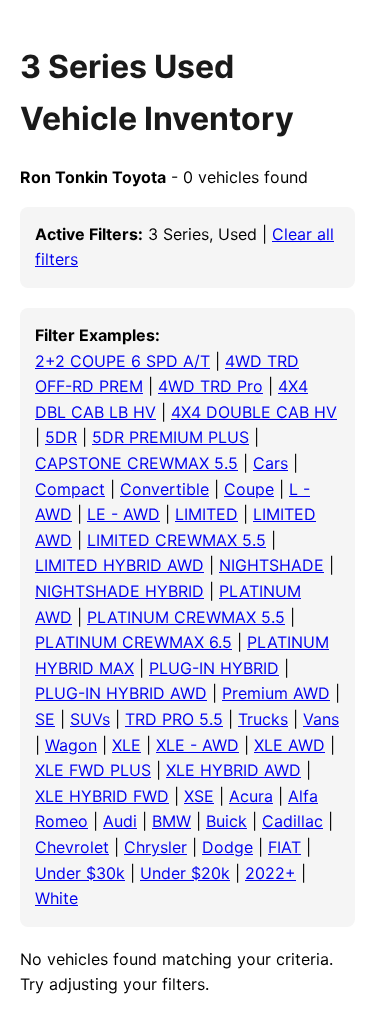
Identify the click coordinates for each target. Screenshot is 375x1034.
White (56, 898)
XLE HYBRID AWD (233, 770)
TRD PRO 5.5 (174, 719)
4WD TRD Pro (210, 386)
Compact (70, 489)
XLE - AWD (197, 745)
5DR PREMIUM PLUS (170, 437)
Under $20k (185, 873)
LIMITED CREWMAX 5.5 (176, 540)
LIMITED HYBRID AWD (119, 565)
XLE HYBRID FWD (102, 796)
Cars (270, 463)
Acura (251, 796)
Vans (321, 719)
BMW (171, 821)
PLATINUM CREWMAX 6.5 (133, 642)
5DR (61, 437)
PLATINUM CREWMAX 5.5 (186, 617)
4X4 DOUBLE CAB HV (254, 412)
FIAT (284, 847)
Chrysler (155, 847)
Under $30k (80, 873)
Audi (120, 821)
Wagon (71, 745)
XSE (199, 796)
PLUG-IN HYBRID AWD (121, 693)
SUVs (90, 719)
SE (45, 719)
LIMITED (206, 514)
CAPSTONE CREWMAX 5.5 (136, 463)
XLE (126, 745)
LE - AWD (123, 514)
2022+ (270, 873)
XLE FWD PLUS (93, 770)
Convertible (164, 489)
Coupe (249, 489)
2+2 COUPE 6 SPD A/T (122, 361)
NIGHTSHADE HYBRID (119, 591)
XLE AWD (289, 745)
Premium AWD (276, 693)
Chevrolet (72, 847)
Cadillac (292, 821)
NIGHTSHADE (271, 565)
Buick (226, 821)
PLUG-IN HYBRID (214, 668)
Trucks (263, 719)
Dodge (227, 847)
